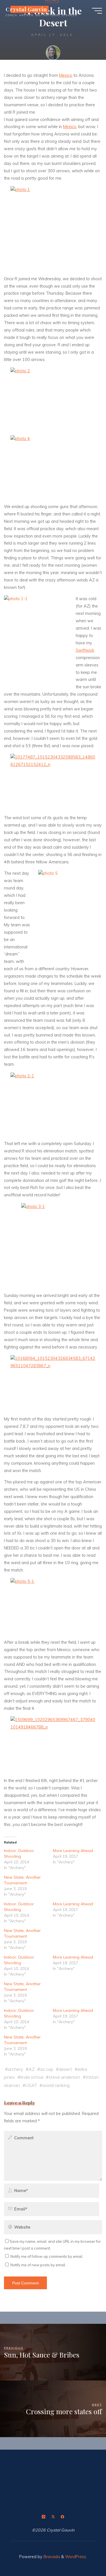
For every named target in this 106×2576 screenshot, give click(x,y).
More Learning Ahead (73, 1851)
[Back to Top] (84, 2554)
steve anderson (64, 2077)
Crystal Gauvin (26, 9)
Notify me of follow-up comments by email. (47, 2256)
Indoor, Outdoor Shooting (19, 1854)
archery (15, 2069)
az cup (47, 2069)
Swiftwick (85, 650)
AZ (32, 2069)
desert (65, 2069)
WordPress (75, 2557)
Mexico (66, 75)
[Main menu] (97, 11)
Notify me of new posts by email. (38, 2265)
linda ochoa (32, 2077)
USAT (31, 2085)
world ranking (56, 2085)
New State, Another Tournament (22, 1880)
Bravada (51, 2557)
